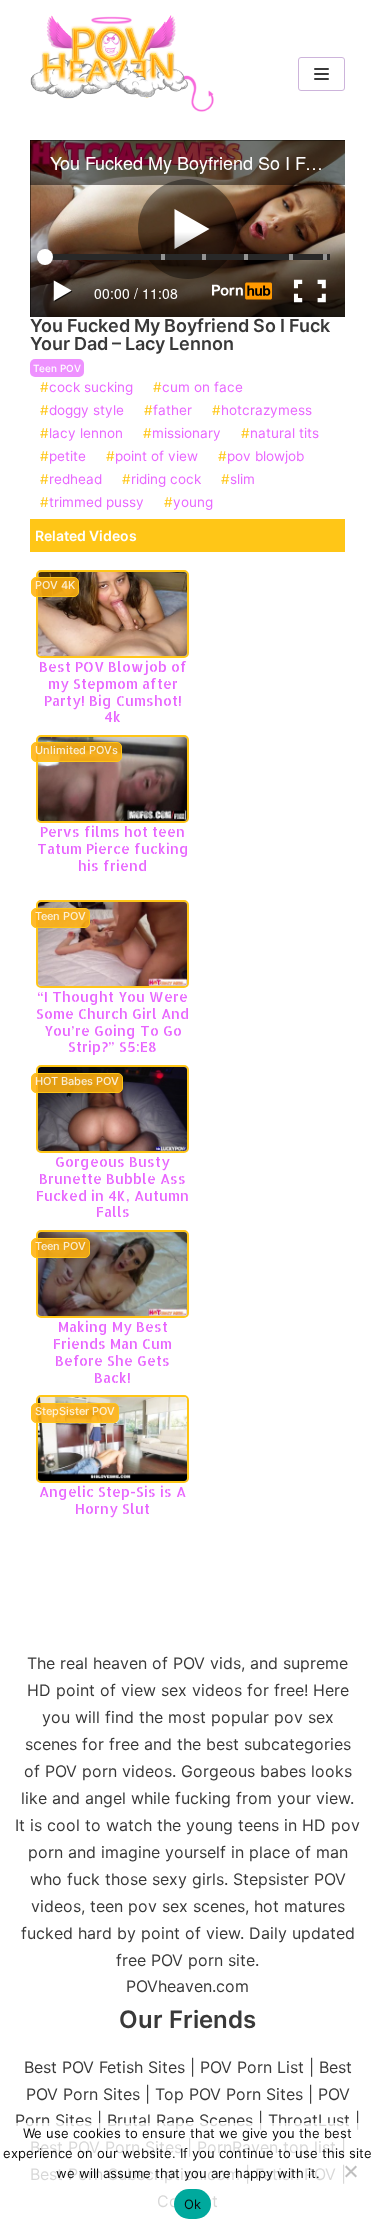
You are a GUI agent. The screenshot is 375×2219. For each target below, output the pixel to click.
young (193, 503)
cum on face (202, 388)
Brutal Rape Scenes (180, 2120)
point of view (156, 457)
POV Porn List (252, 2067)
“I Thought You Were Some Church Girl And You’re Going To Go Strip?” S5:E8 (112, 1021)
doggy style (86, 411)
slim (242, 480)
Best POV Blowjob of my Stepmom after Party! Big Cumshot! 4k (113, 691)
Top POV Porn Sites (229, 2094)
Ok (193, 2204)
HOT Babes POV (77, 1082)
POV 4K (55, 586)
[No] (350, 2171)
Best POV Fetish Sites (104, 2067)
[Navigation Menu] (321, 74)
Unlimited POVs (76, 751)
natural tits (284, 434)
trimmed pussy (96, 503)
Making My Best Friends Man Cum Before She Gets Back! (112, 1351)
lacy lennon (86, 434)
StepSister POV (75, 1412)
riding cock (166, 480)
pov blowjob (265, 457)
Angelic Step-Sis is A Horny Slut (112, 1500)
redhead (75, 480)
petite (67, 457)
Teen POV (57, 368)
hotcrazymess (266, 411)
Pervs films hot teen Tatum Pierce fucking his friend (113, 848)
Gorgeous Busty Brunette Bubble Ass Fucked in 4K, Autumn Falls (112, 1186)
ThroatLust (309, 2120)
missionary (186, 434)
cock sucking (91, 388)
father (172, 411)
